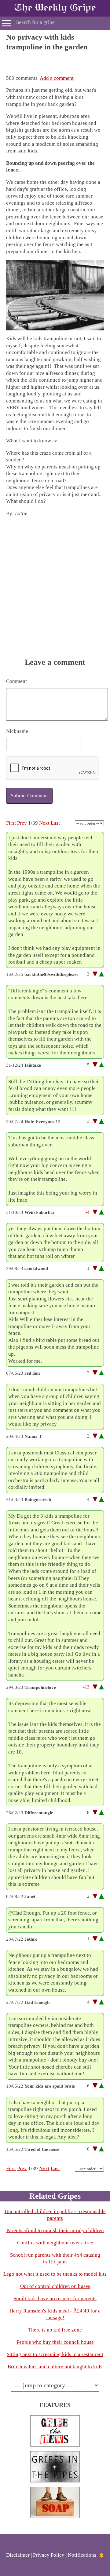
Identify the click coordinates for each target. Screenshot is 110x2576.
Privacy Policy (49, 2555)
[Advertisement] (55, 60)
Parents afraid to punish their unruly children (55, 2230)
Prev (22, 823)
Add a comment (57, 78)
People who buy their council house (55, 2342)
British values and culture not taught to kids (55, 2367)
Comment (16, 681)
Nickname (17, 731)
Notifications (83, 2555)
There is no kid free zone (55, 2330)
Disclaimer (18, 2555)
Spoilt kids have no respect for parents (55, 2299)
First (11, 823)
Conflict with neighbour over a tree (55, 2243)
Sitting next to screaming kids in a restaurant (55, 2354)
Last (55, 823)
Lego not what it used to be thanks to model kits (55, 2274)
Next (44, 823)
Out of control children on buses (55, 2286)
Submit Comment (29, 796)
